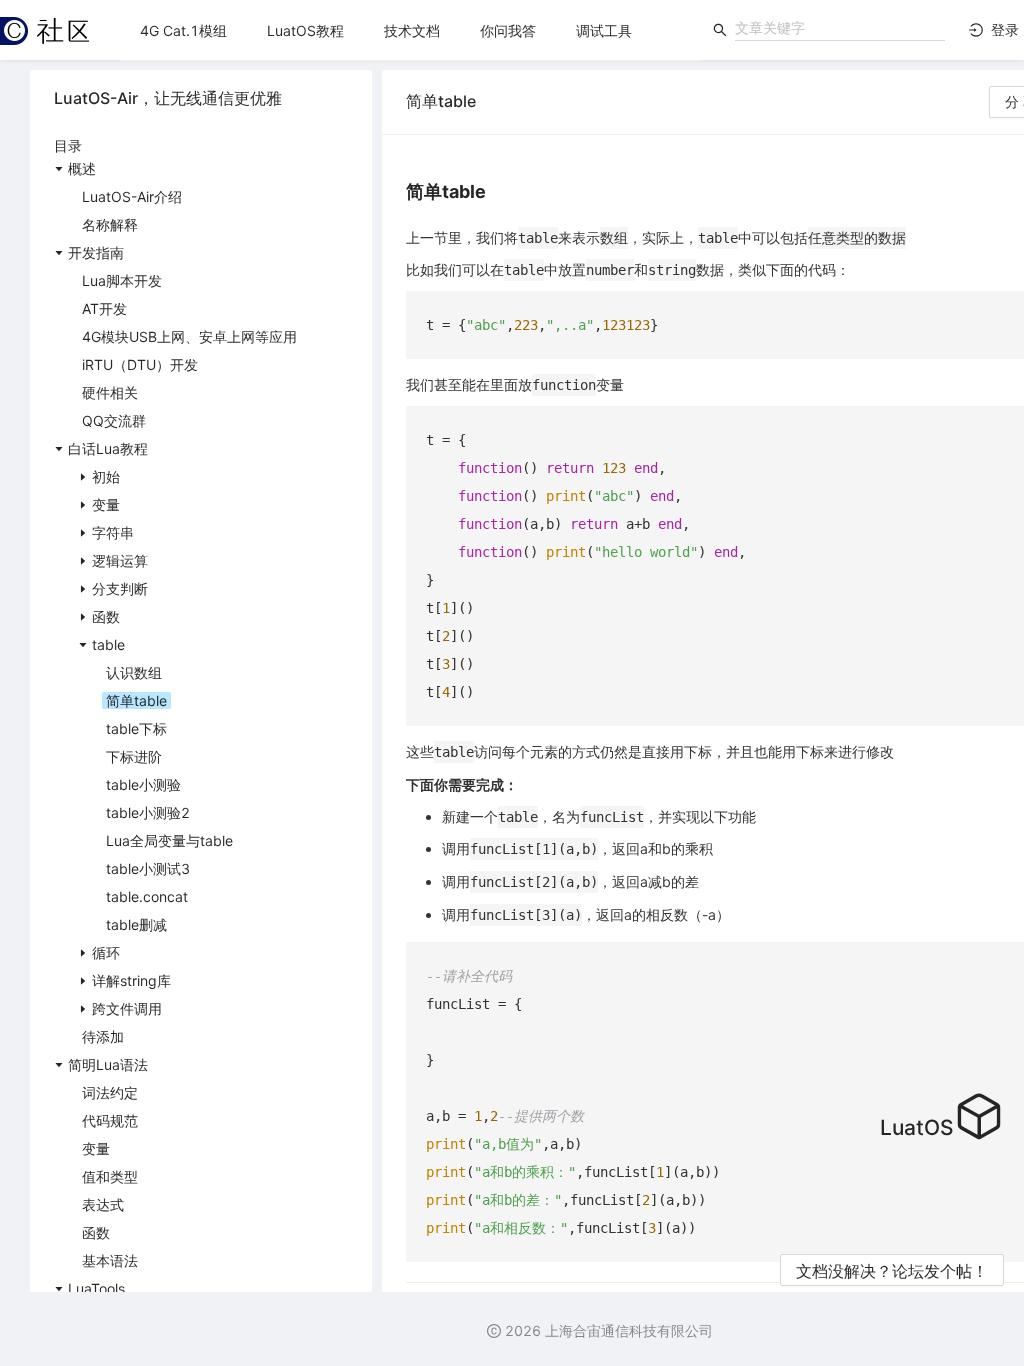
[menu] (410, 30)
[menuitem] (183, 31)
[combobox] (840, 28)
